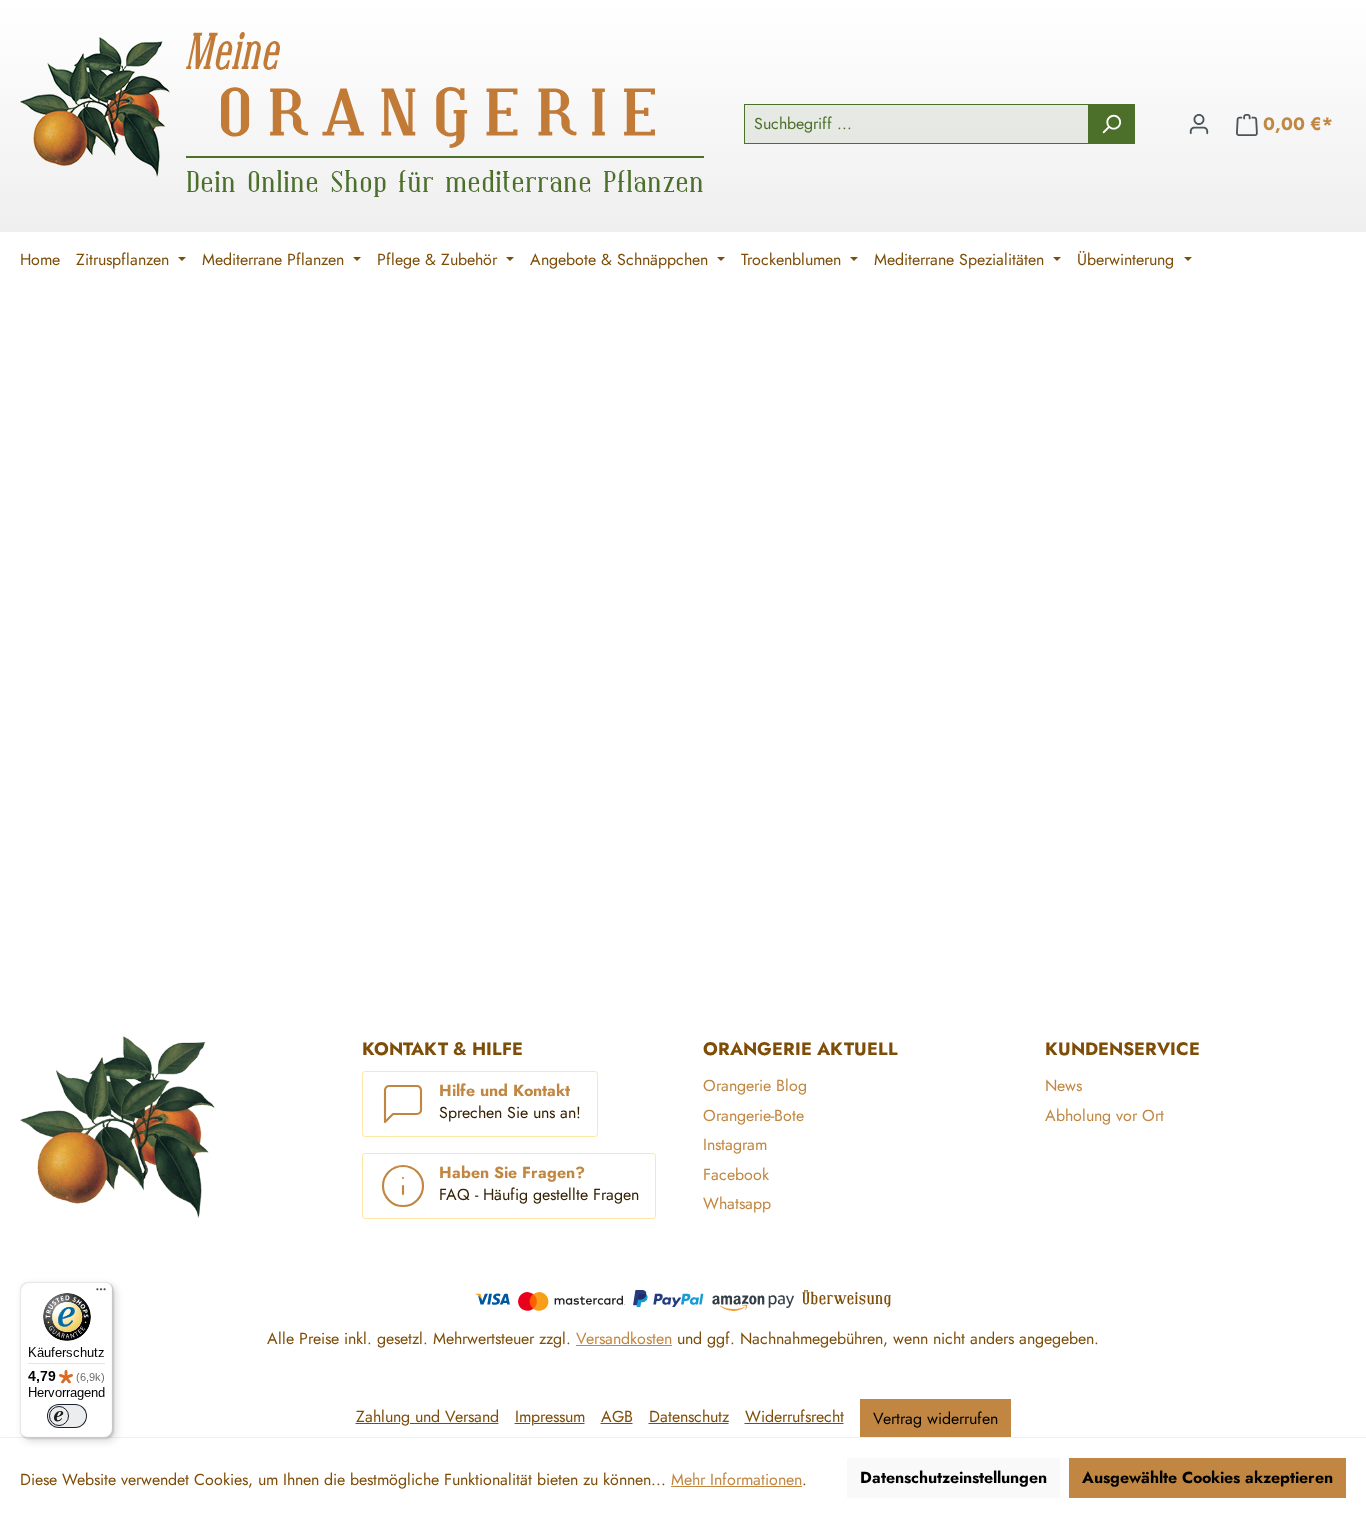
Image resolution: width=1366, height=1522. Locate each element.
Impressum (550, 1416)
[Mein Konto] (1199, 124)
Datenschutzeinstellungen (953, 1477)
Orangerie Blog (755, 1085)
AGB (617, 1416)
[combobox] (916, 124)
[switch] (67, 1416)
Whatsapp (737, 1203)
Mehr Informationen (736, 1479)
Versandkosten (624, 1338)
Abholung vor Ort (1104, 1115)
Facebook (736, 1174)
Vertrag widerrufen (935, 1418)
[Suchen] (1111, 124)
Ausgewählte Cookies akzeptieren (1207, 1477)
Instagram (735, 1144)
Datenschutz (689, 1416)
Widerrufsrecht (794, 1416)
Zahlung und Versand (427, 1416)
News (1063, 1085)
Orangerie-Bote (753, 1115)
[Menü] (101, 1294)
